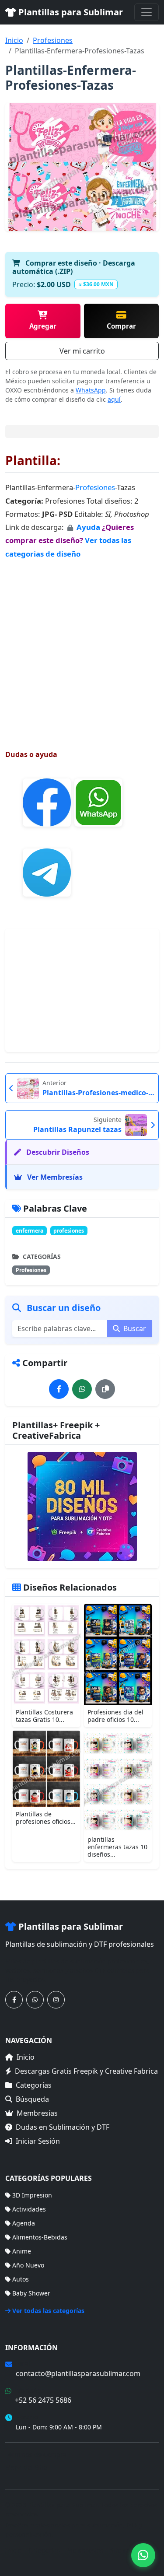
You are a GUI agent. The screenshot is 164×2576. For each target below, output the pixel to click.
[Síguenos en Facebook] (14, 2000)
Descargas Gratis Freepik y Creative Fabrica (86, 2071)
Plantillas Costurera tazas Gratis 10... (44, 1716)
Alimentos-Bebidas (40, 2237)
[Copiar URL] (105, 1389)
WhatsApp (91, 390)
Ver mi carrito (82, 351)
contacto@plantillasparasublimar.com (78, 2373)
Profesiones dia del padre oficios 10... (115, 1716)
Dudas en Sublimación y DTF (63, 2127)
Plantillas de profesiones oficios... (46, 1818)
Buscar (134, 1328)
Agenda (24, 2223)
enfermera (30, 1231)
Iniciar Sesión (38, 2141)
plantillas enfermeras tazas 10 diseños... (117, 1847)
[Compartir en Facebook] (59, 1389)
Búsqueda (32, 2099)
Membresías (37, 2113)
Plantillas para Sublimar (70, 12)
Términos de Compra (36, 2455)
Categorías (34, 2085)
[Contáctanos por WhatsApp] (35, 2000)
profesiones (69, 1231)
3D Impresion (32, 2195)
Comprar (121, 326)
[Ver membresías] (82, 1507)
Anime (22, 2251)
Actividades (29, 2209)
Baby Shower (31, 2293)
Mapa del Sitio (26, 2467)
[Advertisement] (82, 646)
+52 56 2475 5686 (43, 2400)
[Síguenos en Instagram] (56, 2000)
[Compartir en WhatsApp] (82, 1389)
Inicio (14, 40)
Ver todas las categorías (48, 2311)
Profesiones (53, 40)
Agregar (43, 326)
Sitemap (122, 2550)
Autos (21, 2279)
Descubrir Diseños (57, 1152)
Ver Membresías (54, 1177)
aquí (114, 399)
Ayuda (89, 527)
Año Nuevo (28, 2265)
